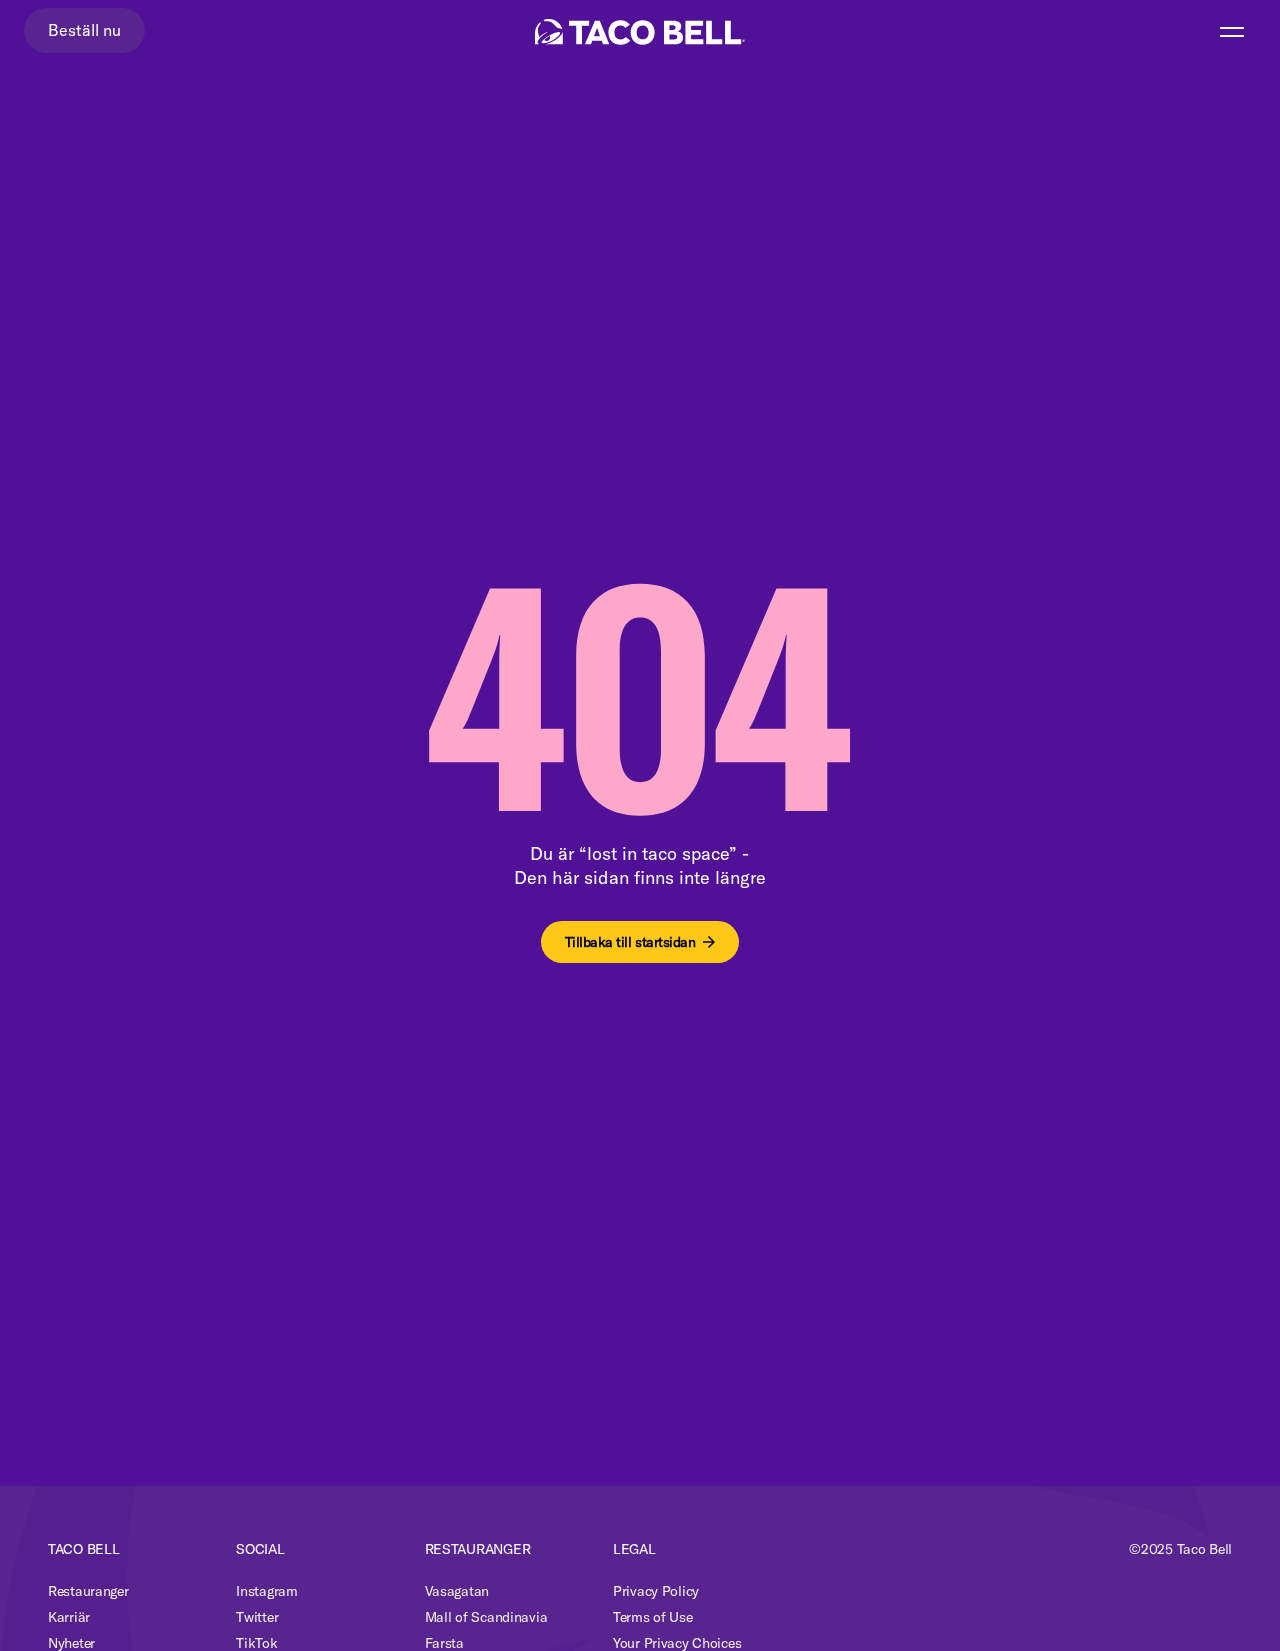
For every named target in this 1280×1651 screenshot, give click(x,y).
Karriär (69, 1617)
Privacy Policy (656, 1591)
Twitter (257, 1617)
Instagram (266, 1591)
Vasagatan (457, 1591)
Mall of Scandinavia (486, 1617)
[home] (640, 32)
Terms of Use (653, 1617)
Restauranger (88, 1591)
